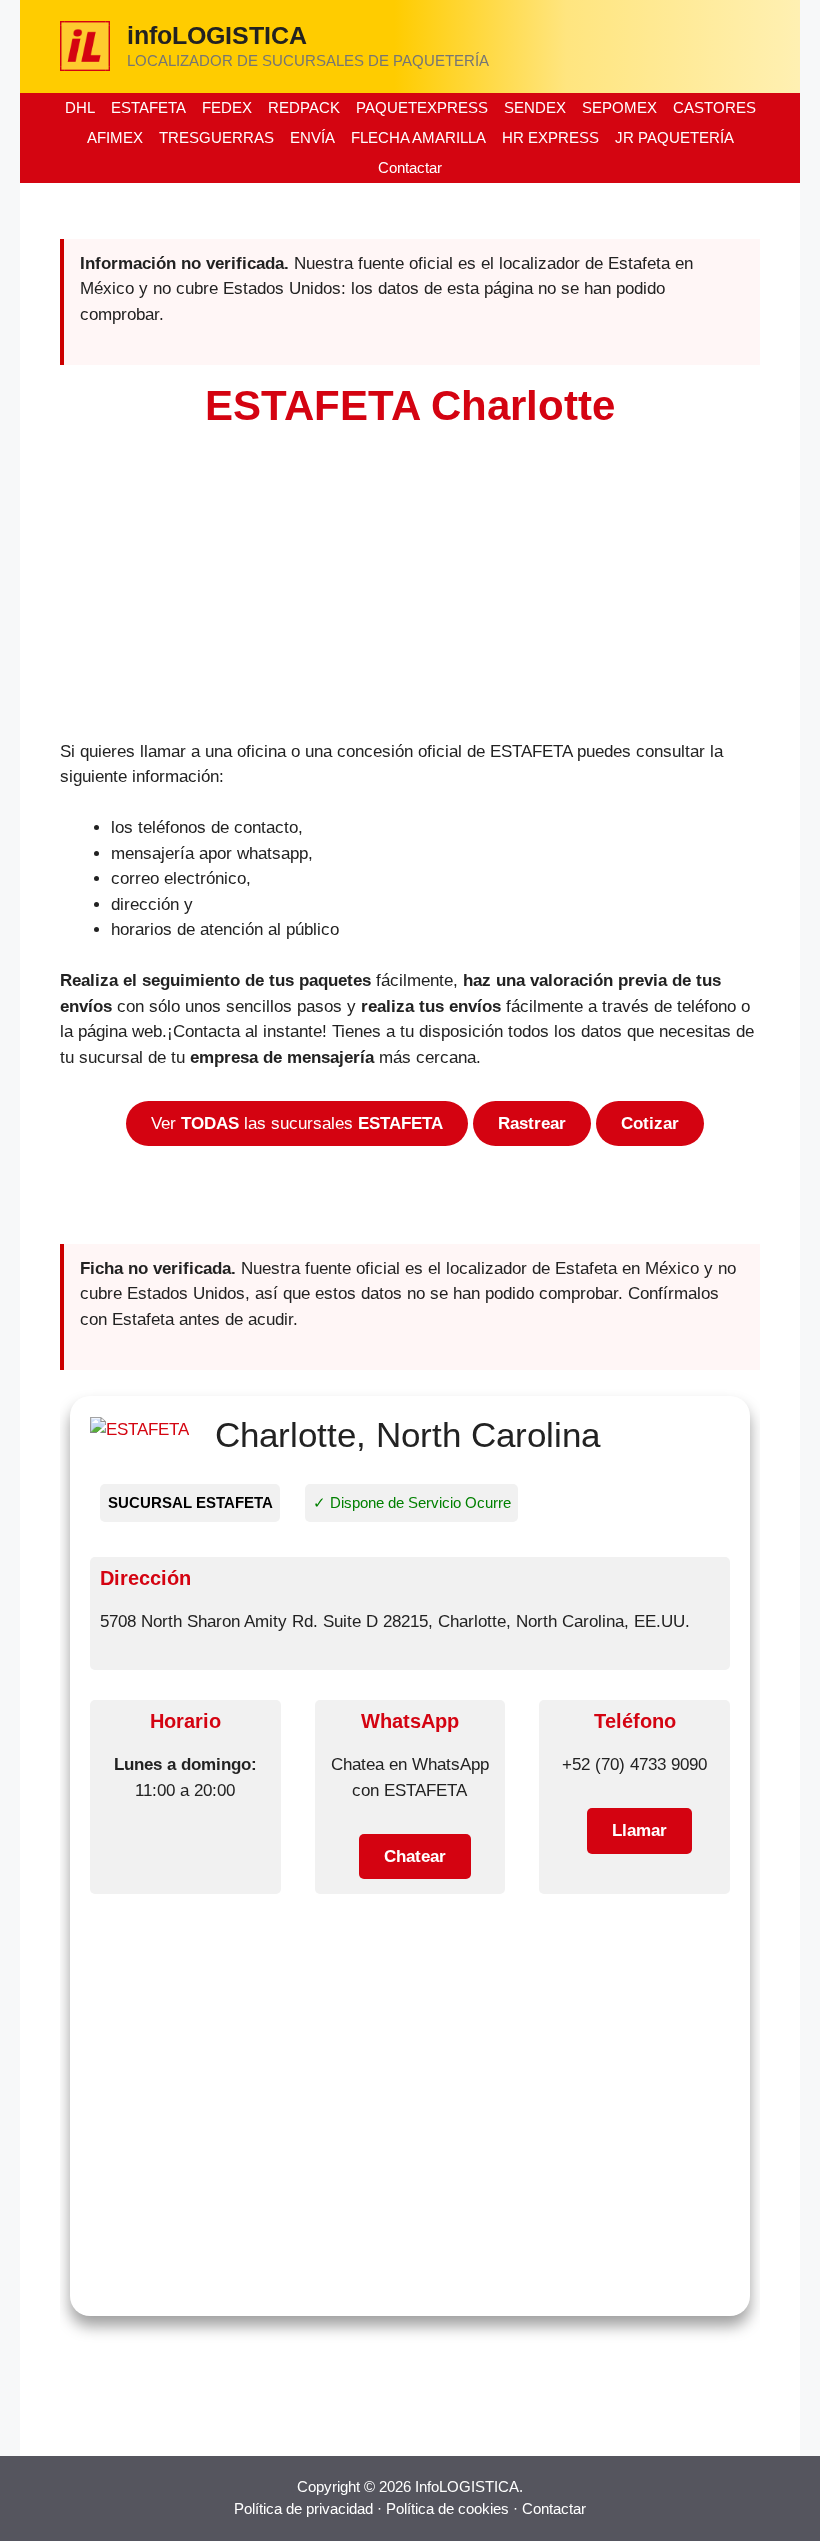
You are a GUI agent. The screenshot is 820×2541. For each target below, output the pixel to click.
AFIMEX (115, 137)
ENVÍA (312, 137)
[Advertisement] (410, 591)
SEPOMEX (619, 107)
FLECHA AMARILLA (418, 137)
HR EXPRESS (550, 137)
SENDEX (535, 107)
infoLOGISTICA (217, 35)
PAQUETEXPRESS (422, 107)
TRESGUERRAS (216, 137)
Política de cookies (447, 2508)
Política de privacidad (303, 2508)
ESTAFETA (148, 107)
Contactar (410, 167)
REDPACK (304, 107)
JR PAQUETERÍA (674, 137)
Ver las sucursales (297, 1123)
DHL (80, 107)
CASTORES (714, 107)
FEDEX (227, 107)
